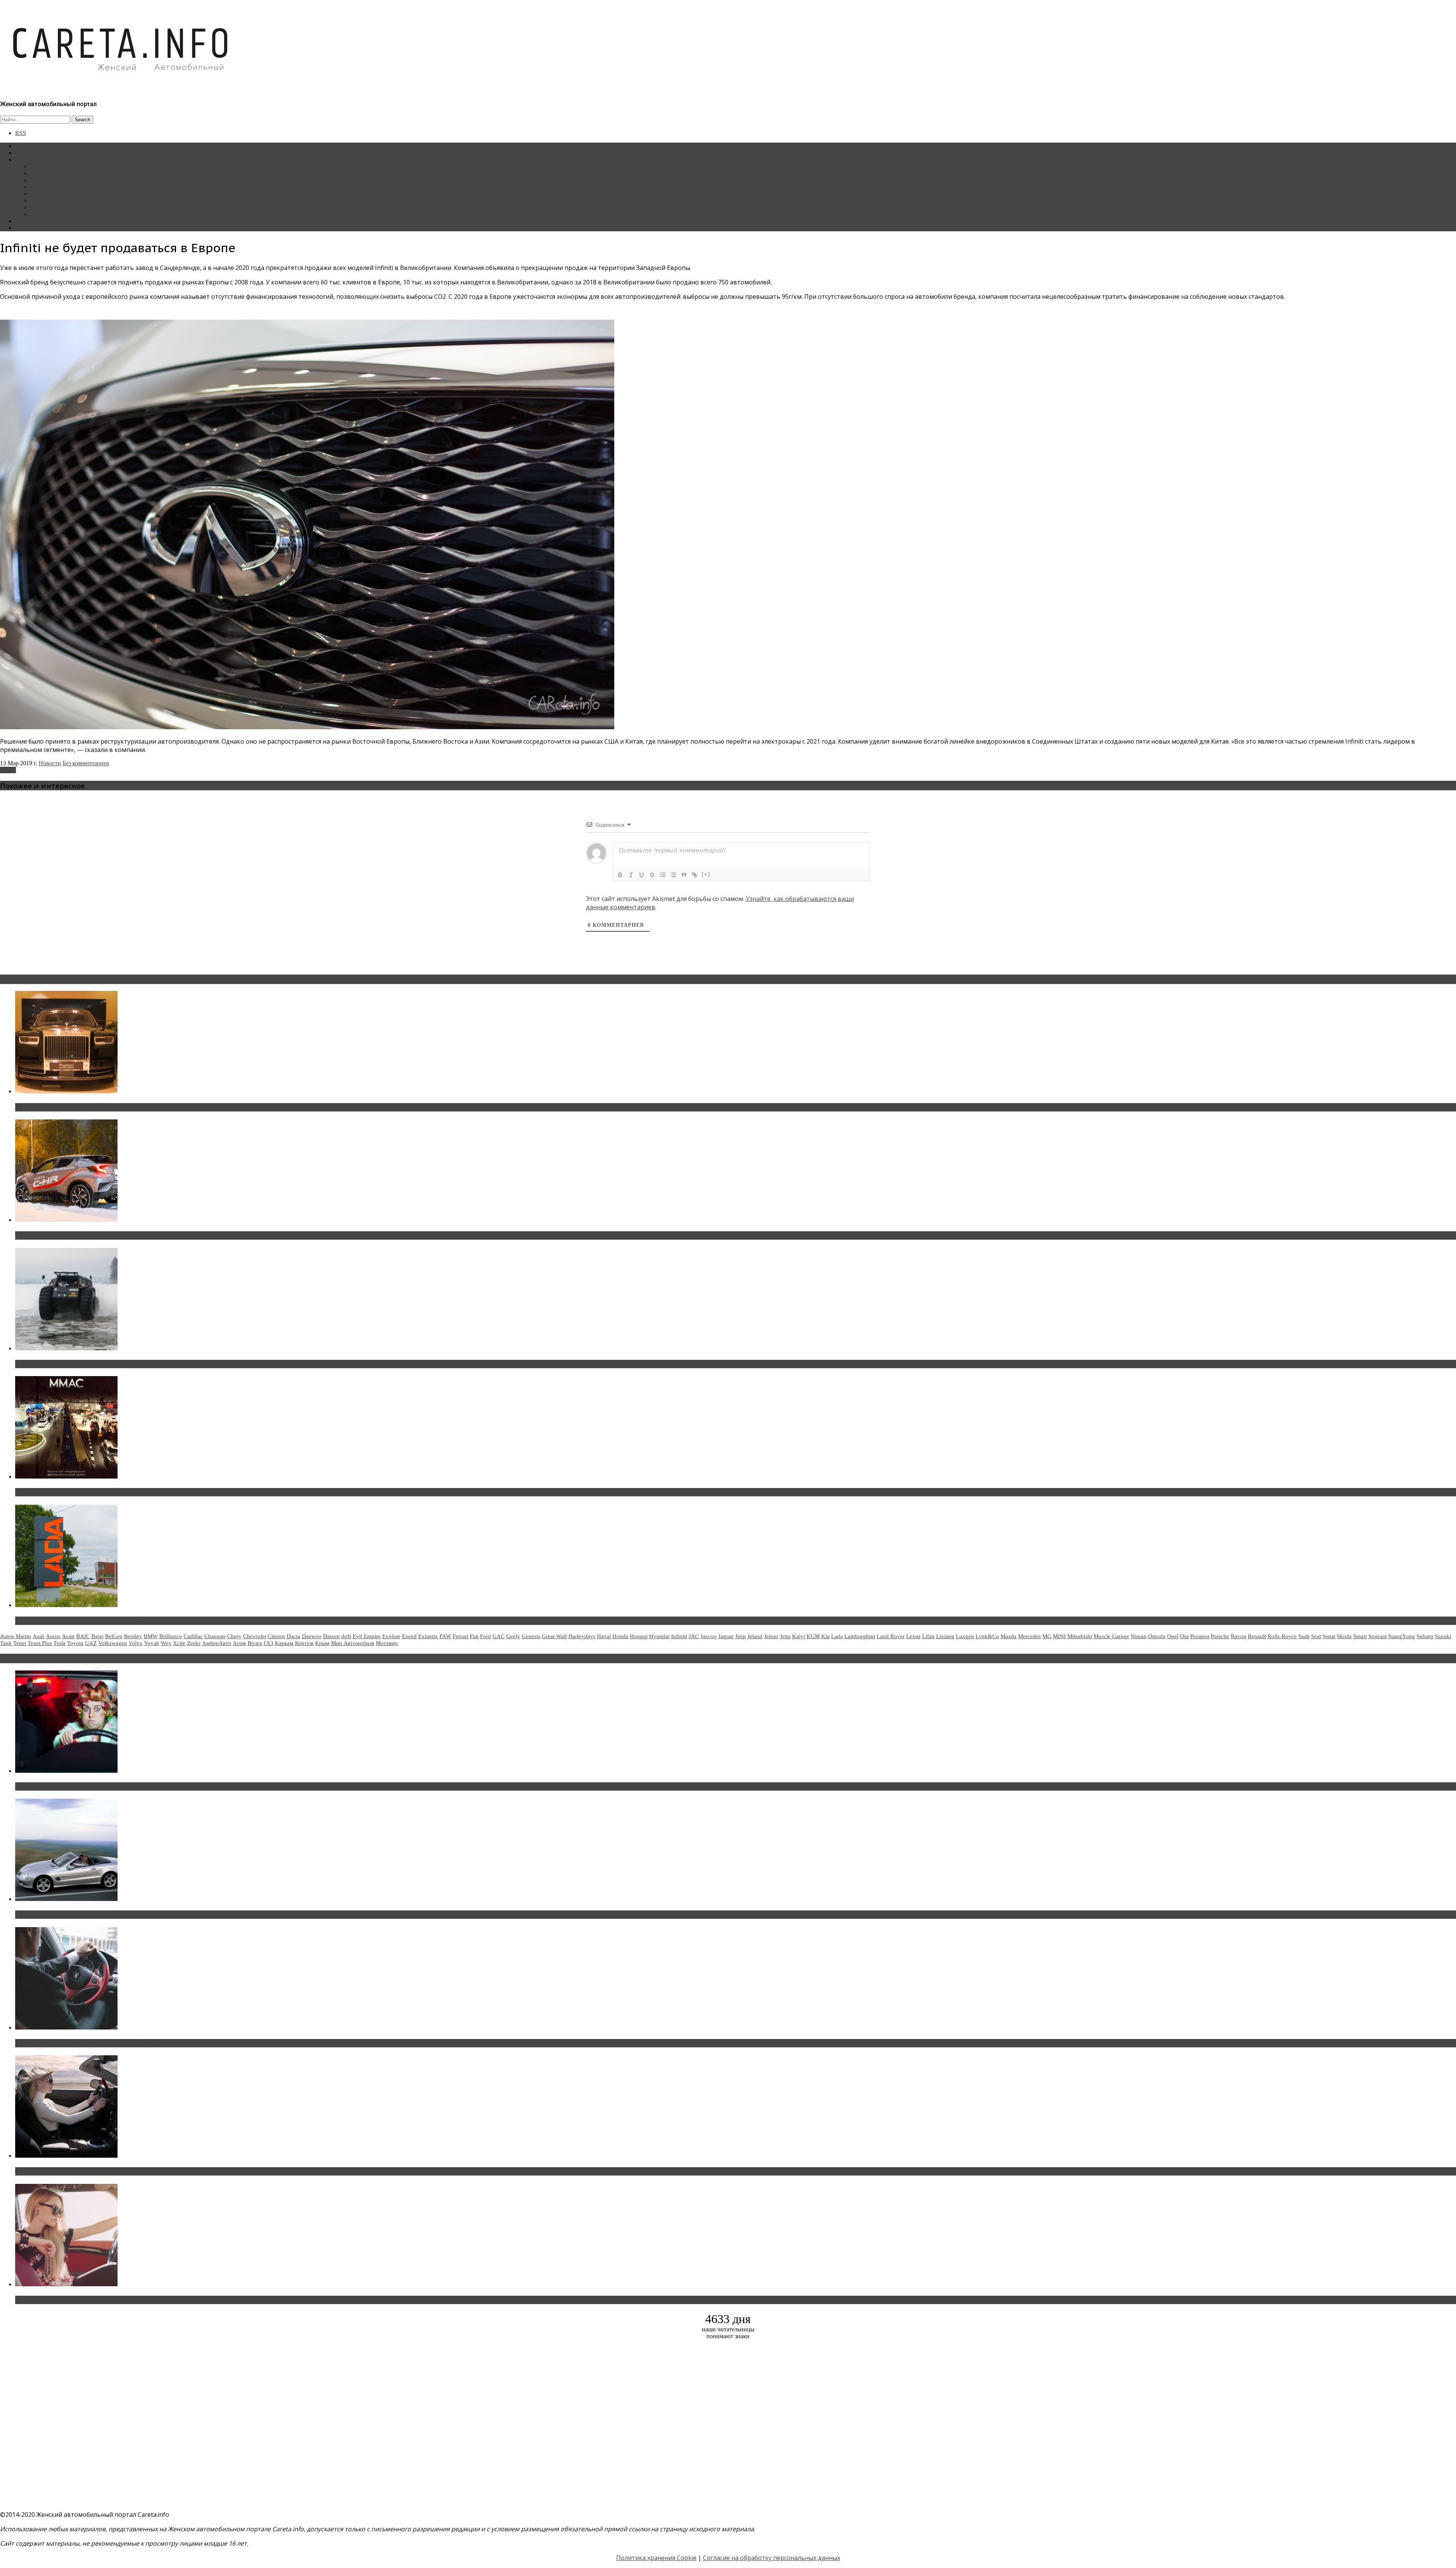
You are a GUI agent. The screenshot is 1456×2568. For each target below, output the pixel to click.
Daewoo (312, 1636)
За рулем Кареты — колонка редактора (81, 187)
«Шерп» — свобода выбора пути (65, 1364)
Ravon (1239, 1636)
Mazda (1009, 1636)
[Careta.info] (121, 84)
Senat (1329, 1636)
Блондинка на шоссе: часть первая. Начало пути (90, 2171)
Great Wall (554, 1636)
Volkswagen (113, 1643)
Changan (215, 1636)
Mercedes (1029, 1636)
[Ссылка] (695, 875)
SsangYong (1402, 1636)
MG (1047, 1636)
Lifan (928, 1636)
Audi (38, 1636)
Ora (1184, 1636)
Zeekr (194, 1643)
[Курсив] (631, 875)
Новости (42, 166)
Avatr (68, 1636)
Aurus (53, 1636)
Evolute (391, 1636)
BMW (151, 1636)
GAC (499, 1636)
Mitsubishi (1080, 1636)
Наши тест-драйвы (55, 173)
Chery (234, 1636)
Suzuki (1443, 1636)
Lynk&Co (987, 1636)
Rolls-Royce (1282, 1636)
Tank (6, 1643)
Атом (239, 1643)
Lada (837, 1636)
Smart (1360, 1636)
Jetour (771, 1636)
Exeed (409, 1636)
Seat (1316, 1636)
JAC (694, 1636)
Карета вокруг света (56, 200)
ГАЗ (268, 1643)
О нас (23, 228)
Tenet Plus (40, 1643)
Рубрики (26, 159)
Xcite (179, 1643)
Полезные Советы (54, 207)
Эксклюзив (45, 180)
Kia (825, 1636)
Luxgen (965, 1636)
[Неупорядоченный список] (673, 875)
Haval (604, 1636)
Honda (620, 1636)
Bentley (133, 1636)
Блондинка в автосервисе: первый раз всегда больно (97, 1786)
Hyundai (659, 1636)
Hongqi (639, 1636)
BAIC (83, 1636)
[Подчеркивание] (642, 875)
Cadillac (193, 1636)
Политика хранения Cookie (656, 2558)
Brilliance (171, 1636)
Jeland (755, 1636)
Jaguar (726, 1636)
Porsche (1220, 1636)
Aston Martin (16, 1636)
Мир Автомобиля (353, 1643)
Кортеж (304, 1643)
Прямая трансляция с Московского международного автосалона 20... (121, 1492)
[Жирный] (620, 875)
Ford (486, 1636)
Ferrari (460, 1636)
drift (346, 1636)
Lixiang (945, 1636)
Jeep (741, 1636)
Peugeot (1200, 1636)
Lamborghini (860, 1636)
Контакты (28, 221)
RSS (21, 133)
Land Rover (891, 1636)
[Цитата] (684, 875)
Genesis (531, 1636)
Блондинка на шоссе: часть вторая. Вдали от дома (93, 1915)
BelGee (114, 1636)
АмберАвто (217, 1643)
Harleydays (582, 1636)
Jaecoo (708, 1636)
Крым (322, 1643)
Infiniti (8, 770)
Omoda (1157, 1636)
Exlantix (428, 1636)
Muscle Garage (1111, 1636)
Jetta (785, 1636)
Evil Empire (367, 1636)
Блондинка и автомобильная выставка (75, 2300)
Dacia (293, 1636)
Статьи (24, 153)
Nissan (1139, 1636)
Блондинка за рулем (56, 194)
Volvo (136, 1643)
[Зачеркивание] (652, 875)
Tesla (60, 1643)
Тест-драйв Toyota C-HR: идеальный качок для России (99, 1235)
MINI (1059, 1636)
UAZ (91, 1643)
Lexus (913, 1636)
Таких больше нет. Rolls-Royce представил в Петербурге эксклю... (117, 1107)
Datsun (331, 1636)
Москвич (387, 1643)
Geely (513, 1636)
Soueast (1378, 1636)
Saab (1304, 1636)
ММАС (40, 214)
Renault (1257, 1636)
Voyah (152, 1643)
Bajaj (97, 1636)
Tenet (20, 1643)
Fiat (474, 1636)
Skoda (1344, 1636)
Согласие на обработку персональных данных (772, 2558)
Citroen (276, 1636)
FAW (445, 1636)
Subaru (1425, 1636)
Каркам (284, 1643)
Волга (255, 1643)
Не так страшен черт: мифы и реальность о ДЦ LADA (97, 1621)
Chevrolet (255, 1636)
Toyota (75, 1643)
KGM (813, 1636)
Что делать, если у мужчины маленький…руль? (89, 2043)
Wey (166, 1643)
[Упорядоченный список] (663, 875)
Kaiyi (799, 1636)
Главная (25, 146)
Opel (1173, 1636)
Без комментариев (86, 763)
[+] (706, 874)
